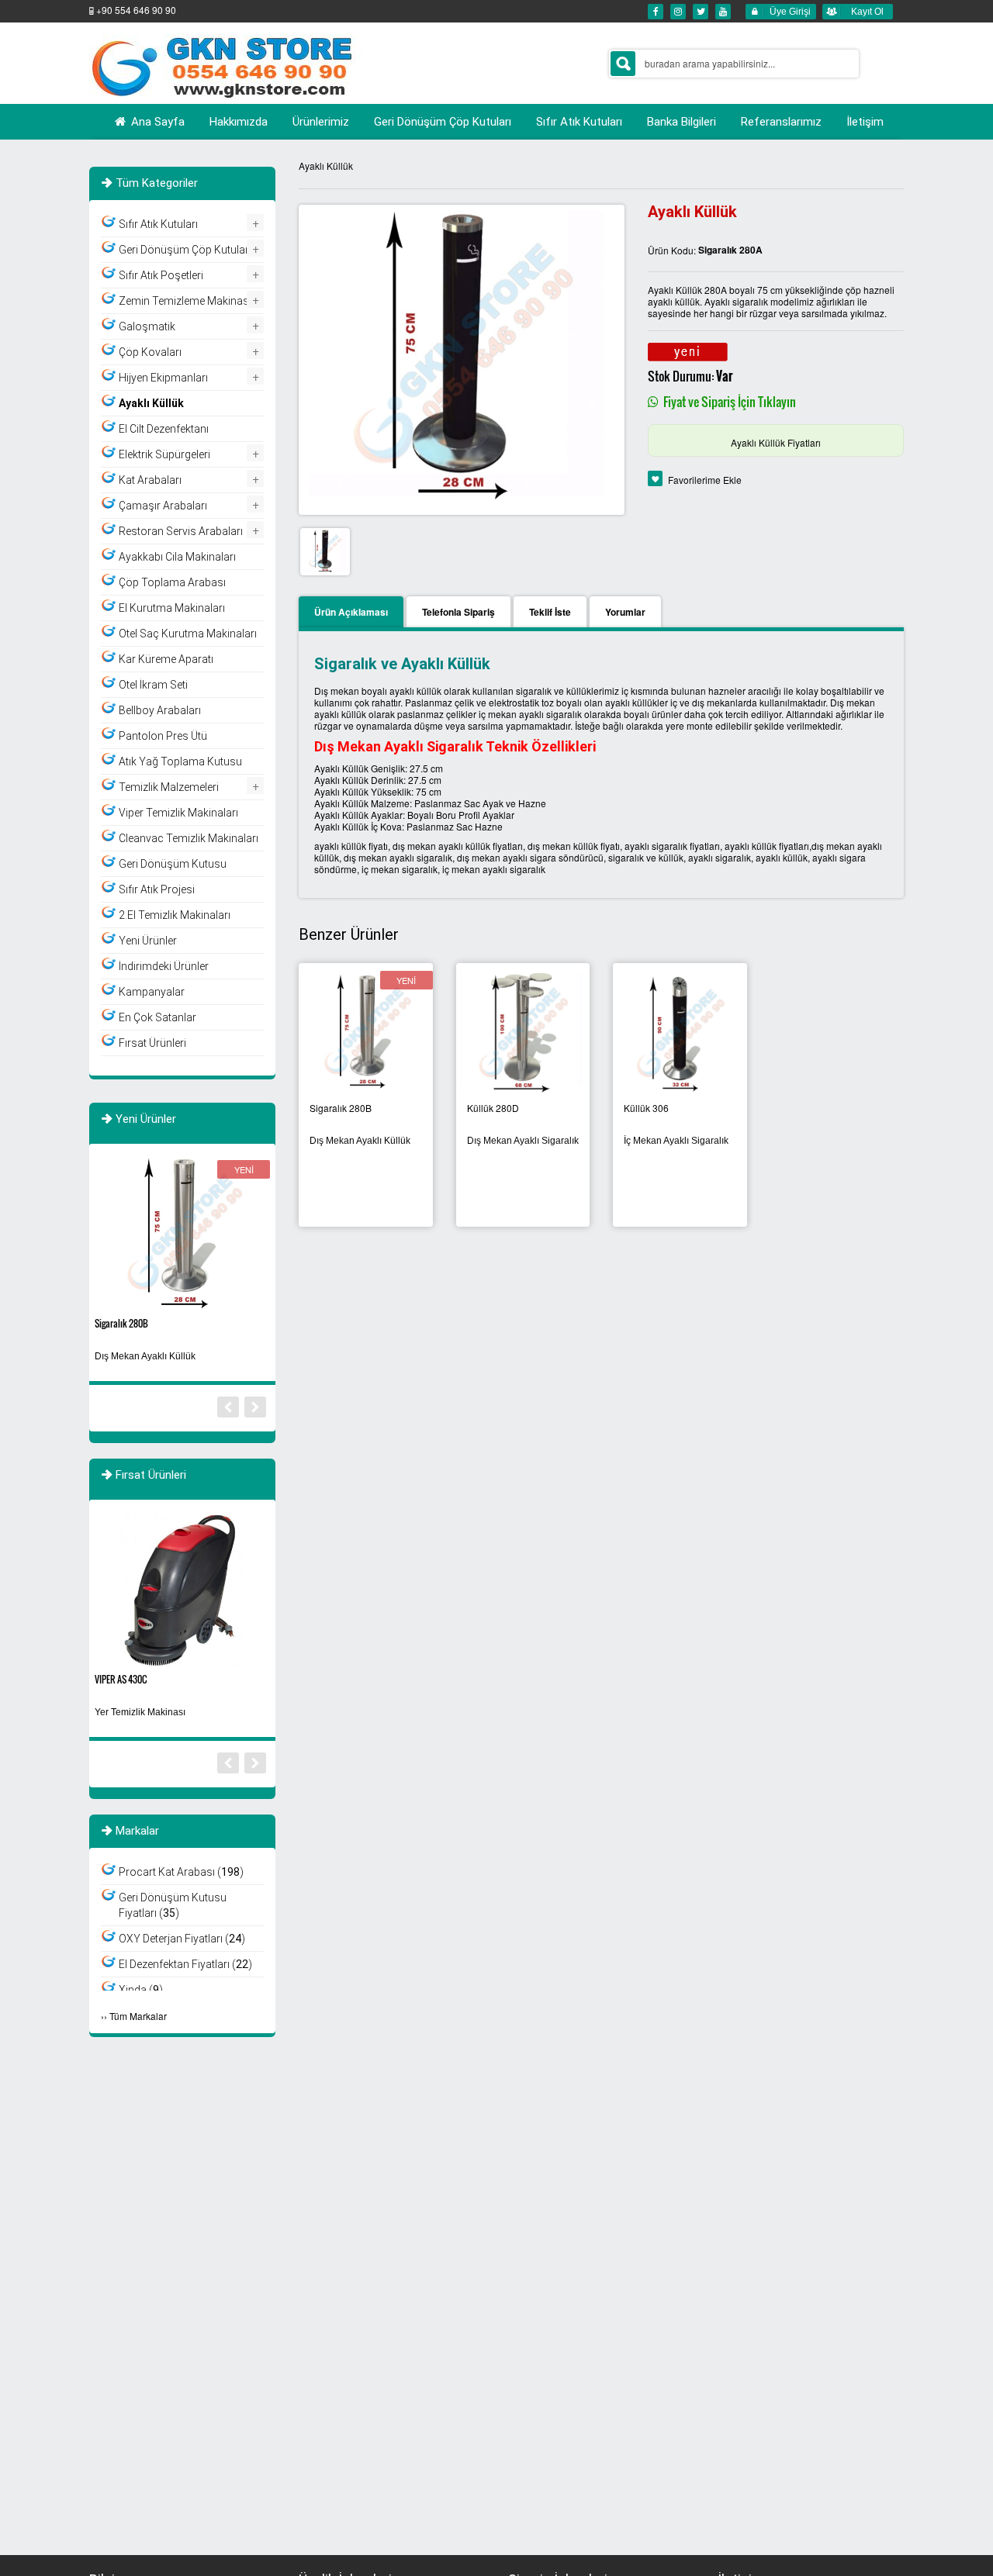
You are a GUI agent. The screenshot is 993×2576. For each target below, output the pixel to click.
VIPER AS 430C (121, 1679)
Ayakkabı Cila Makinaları (177, 557)
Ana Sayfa (156, 122)
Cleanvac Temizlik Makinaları (189, 838)
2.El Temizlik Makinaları (175, 915)
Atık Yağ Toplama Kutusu (180, 761)
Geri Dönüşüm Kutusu (173, 864)
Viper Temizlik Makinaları (178, 813)
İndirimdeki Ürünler (164, 966)
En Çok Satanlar (157, 1017)
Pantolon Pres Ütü (163, 736)
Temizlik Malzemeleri (169, 787)
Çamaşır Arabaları (163, 506)
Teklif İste (550, 612)
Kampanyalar (152, 992)
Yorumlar (625, 612)
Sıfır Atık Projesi (157, 889)
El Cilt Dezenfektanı (164, 429)
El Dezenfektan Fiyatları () (185, 1964)
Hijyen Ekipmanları (163, 378)
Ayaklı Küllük (326, 166)
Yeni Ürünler (148, 941)
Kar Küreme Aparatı (166, 659)
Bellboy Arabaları (160, 710)
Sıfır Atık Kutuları (158, 224)
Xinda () (141, 1990)
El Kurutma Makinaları (172, 608)
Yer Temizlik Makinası (140, 1712)
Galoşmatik (147, 326)
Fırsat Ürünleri (152, 1043)
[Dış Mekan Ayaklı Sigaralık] (523, 1032)
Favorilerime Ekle (705, 480)
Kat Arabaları (150, 480)
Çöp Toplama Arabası (172, 582)
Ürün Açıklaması (351, 612)
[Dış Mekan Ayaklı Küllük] (366, 1032)
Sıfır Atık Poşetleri (161, 275)
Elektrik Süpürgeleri (164, 454)
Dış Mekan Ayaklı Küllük (360, 1141)
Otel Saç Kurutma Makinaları (188, 634)
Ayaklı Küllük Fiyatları (776, 442)
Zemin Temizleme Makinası (185, 301)
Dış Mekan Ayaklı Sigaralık (523, 1141)
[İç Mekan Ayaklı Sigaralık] (680, 1032)
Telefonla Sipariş (458, 612)
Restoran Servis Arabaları (181, 531)
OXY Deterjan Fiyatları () (182, 1939)
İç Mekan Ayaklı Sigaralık (676, 1141)
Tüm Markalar (138, 2016)
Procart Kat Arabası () (181, 1872)
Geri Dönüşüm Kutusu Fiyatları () (173, 1905)
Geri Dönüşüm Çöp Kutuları (185, 250)
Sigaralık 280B (121, 1323)
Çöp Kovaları (150, 352)
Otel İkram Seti (153, 685)
